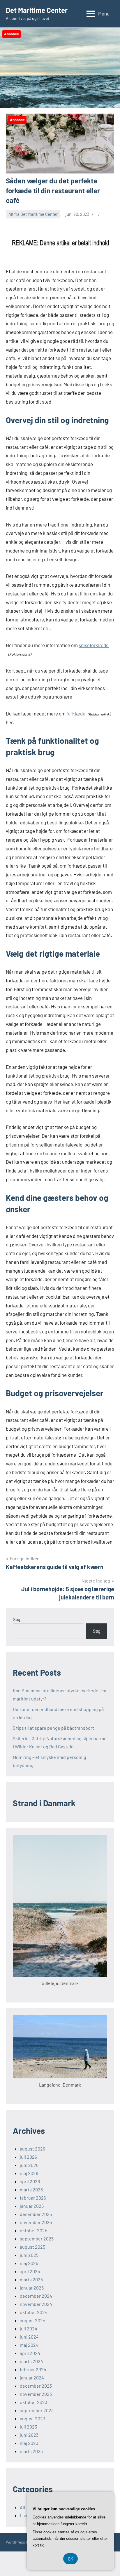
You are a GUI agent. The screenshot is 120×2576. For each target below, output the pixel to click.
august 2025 (32, 2247)
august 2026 (32, 2149)
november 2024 (36, 2304)
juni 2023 (29, 2435)
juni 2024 (29, 2337)
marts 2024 (31, 2361)
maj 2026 (29, 2173)
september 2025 (37, 2239)
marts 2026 (31, 2189)
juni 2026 (29, 2165)
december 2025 (36, 2214)
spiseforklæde (94, 645)
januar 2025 (32, 2288)
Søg (17, 1619)
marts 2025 (31, 2279)
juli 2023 (28, 2427)
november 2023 (36, 2394)
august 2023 (32, 2418)
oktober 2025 (33, 2230)
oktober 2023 (33, 2402)
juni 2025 (29, 2255)
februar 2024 (33, 2369)
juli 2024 (29, 2329)
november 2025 (36, 2222)
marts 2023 (31, 2451)
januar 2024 (32, 2378)
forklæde (76, 713)
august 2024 (33, 2320)
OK (70, 2559)
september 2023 (37, 2410)
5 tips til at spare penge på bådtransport (53, 1728)
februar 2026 (33, 2198)
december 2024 (36, 2296)
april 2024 (30, 2353)
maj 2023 (29, 2443)
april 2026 (30, 2181)
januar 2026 (32, 2206)
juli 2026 (28, 2157)
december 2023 (36, 2386)
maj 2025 (29, 2263)
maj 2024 (29, 2345)
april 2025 (30, 2271)
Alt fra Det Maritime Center (33, 214)
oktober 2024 (34, 2312)
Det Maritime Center (37, 10)
